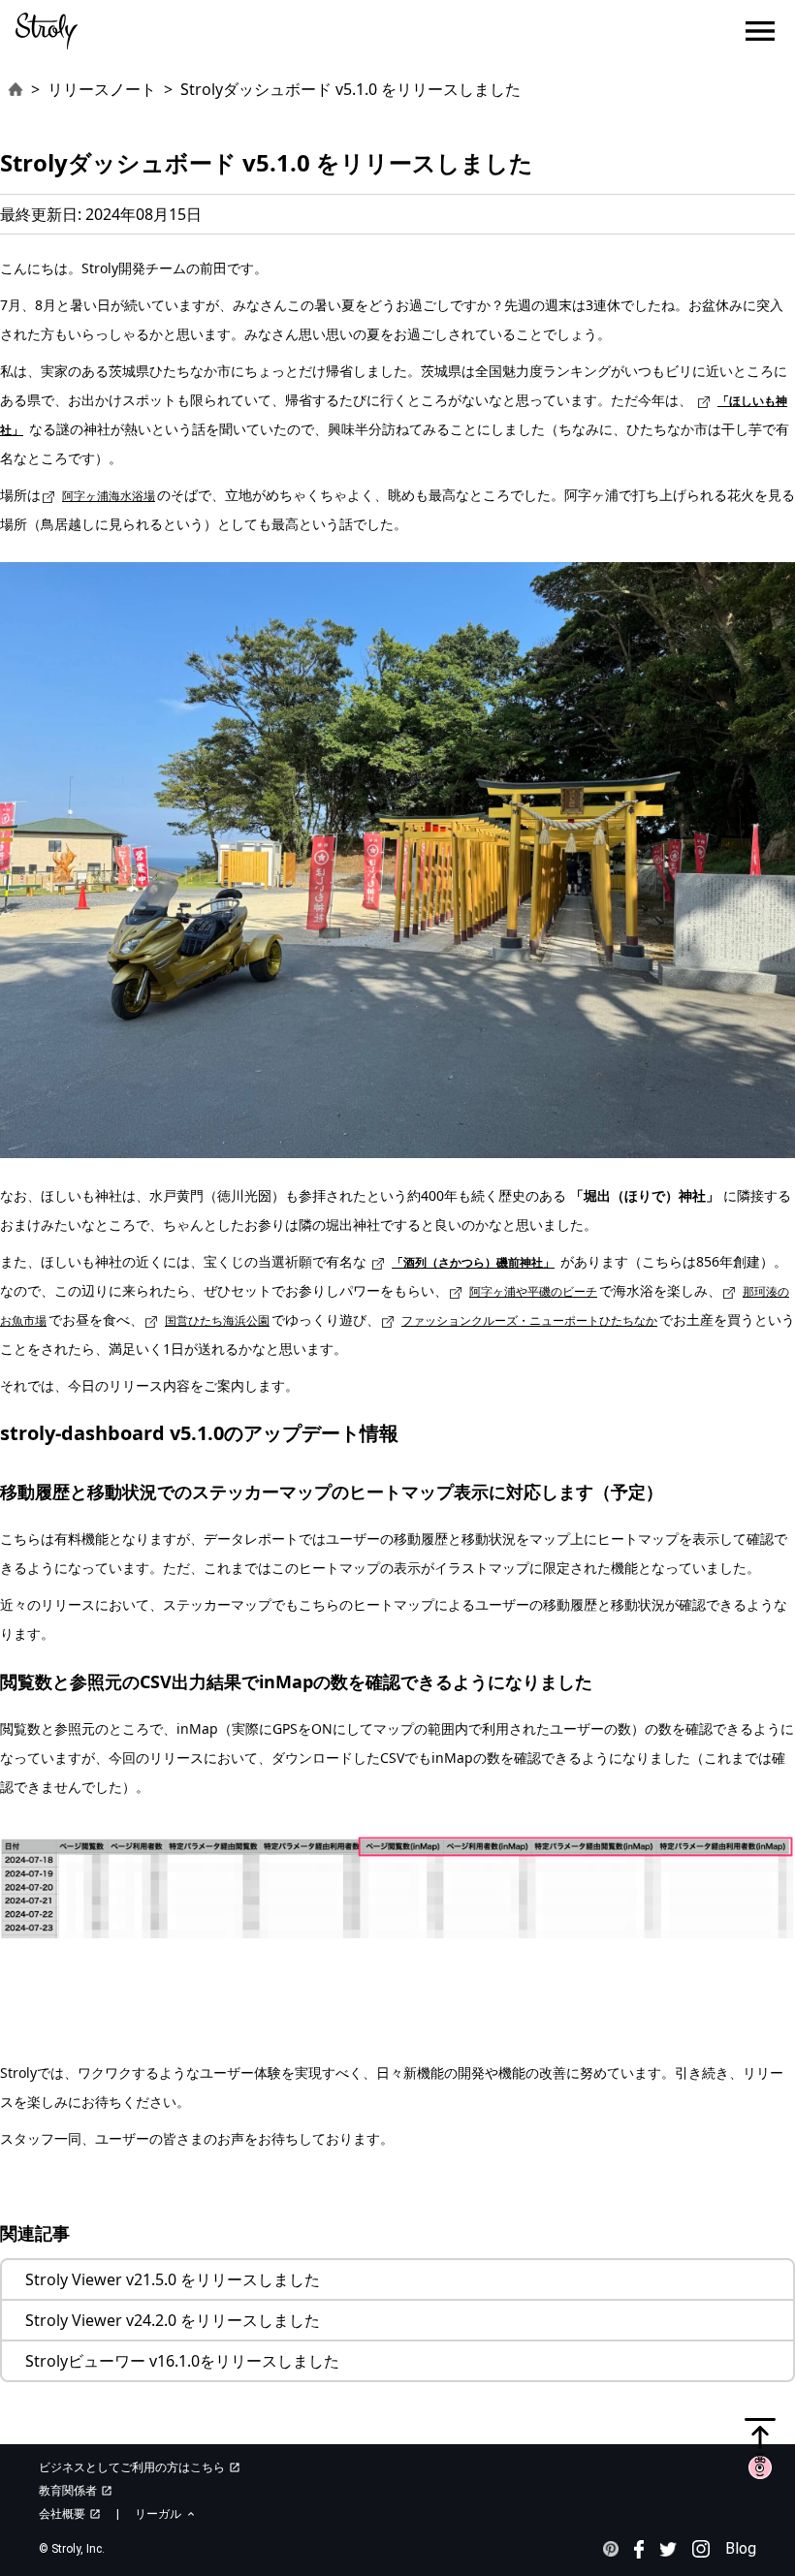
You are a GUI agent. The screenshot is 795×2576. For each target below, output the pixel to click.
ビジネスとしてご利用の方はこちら (140, 2467)
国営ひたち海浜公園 (217, 1320)
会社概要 (70, 2514)
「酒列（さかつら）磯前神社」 (473, 1262)
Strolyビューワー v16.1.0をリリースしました (182, 2361)
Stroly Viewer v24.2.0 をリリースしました (173, 2320)
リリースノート (102, 89)
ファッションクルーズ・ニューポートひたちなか (529, 1320)
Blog (741, 2548)
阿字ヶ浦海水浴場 (109, 496)
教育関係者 (76, 2491)
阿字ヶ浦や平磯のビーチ (533, 1291)
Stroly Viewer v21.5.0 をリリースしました (173, 2279)
